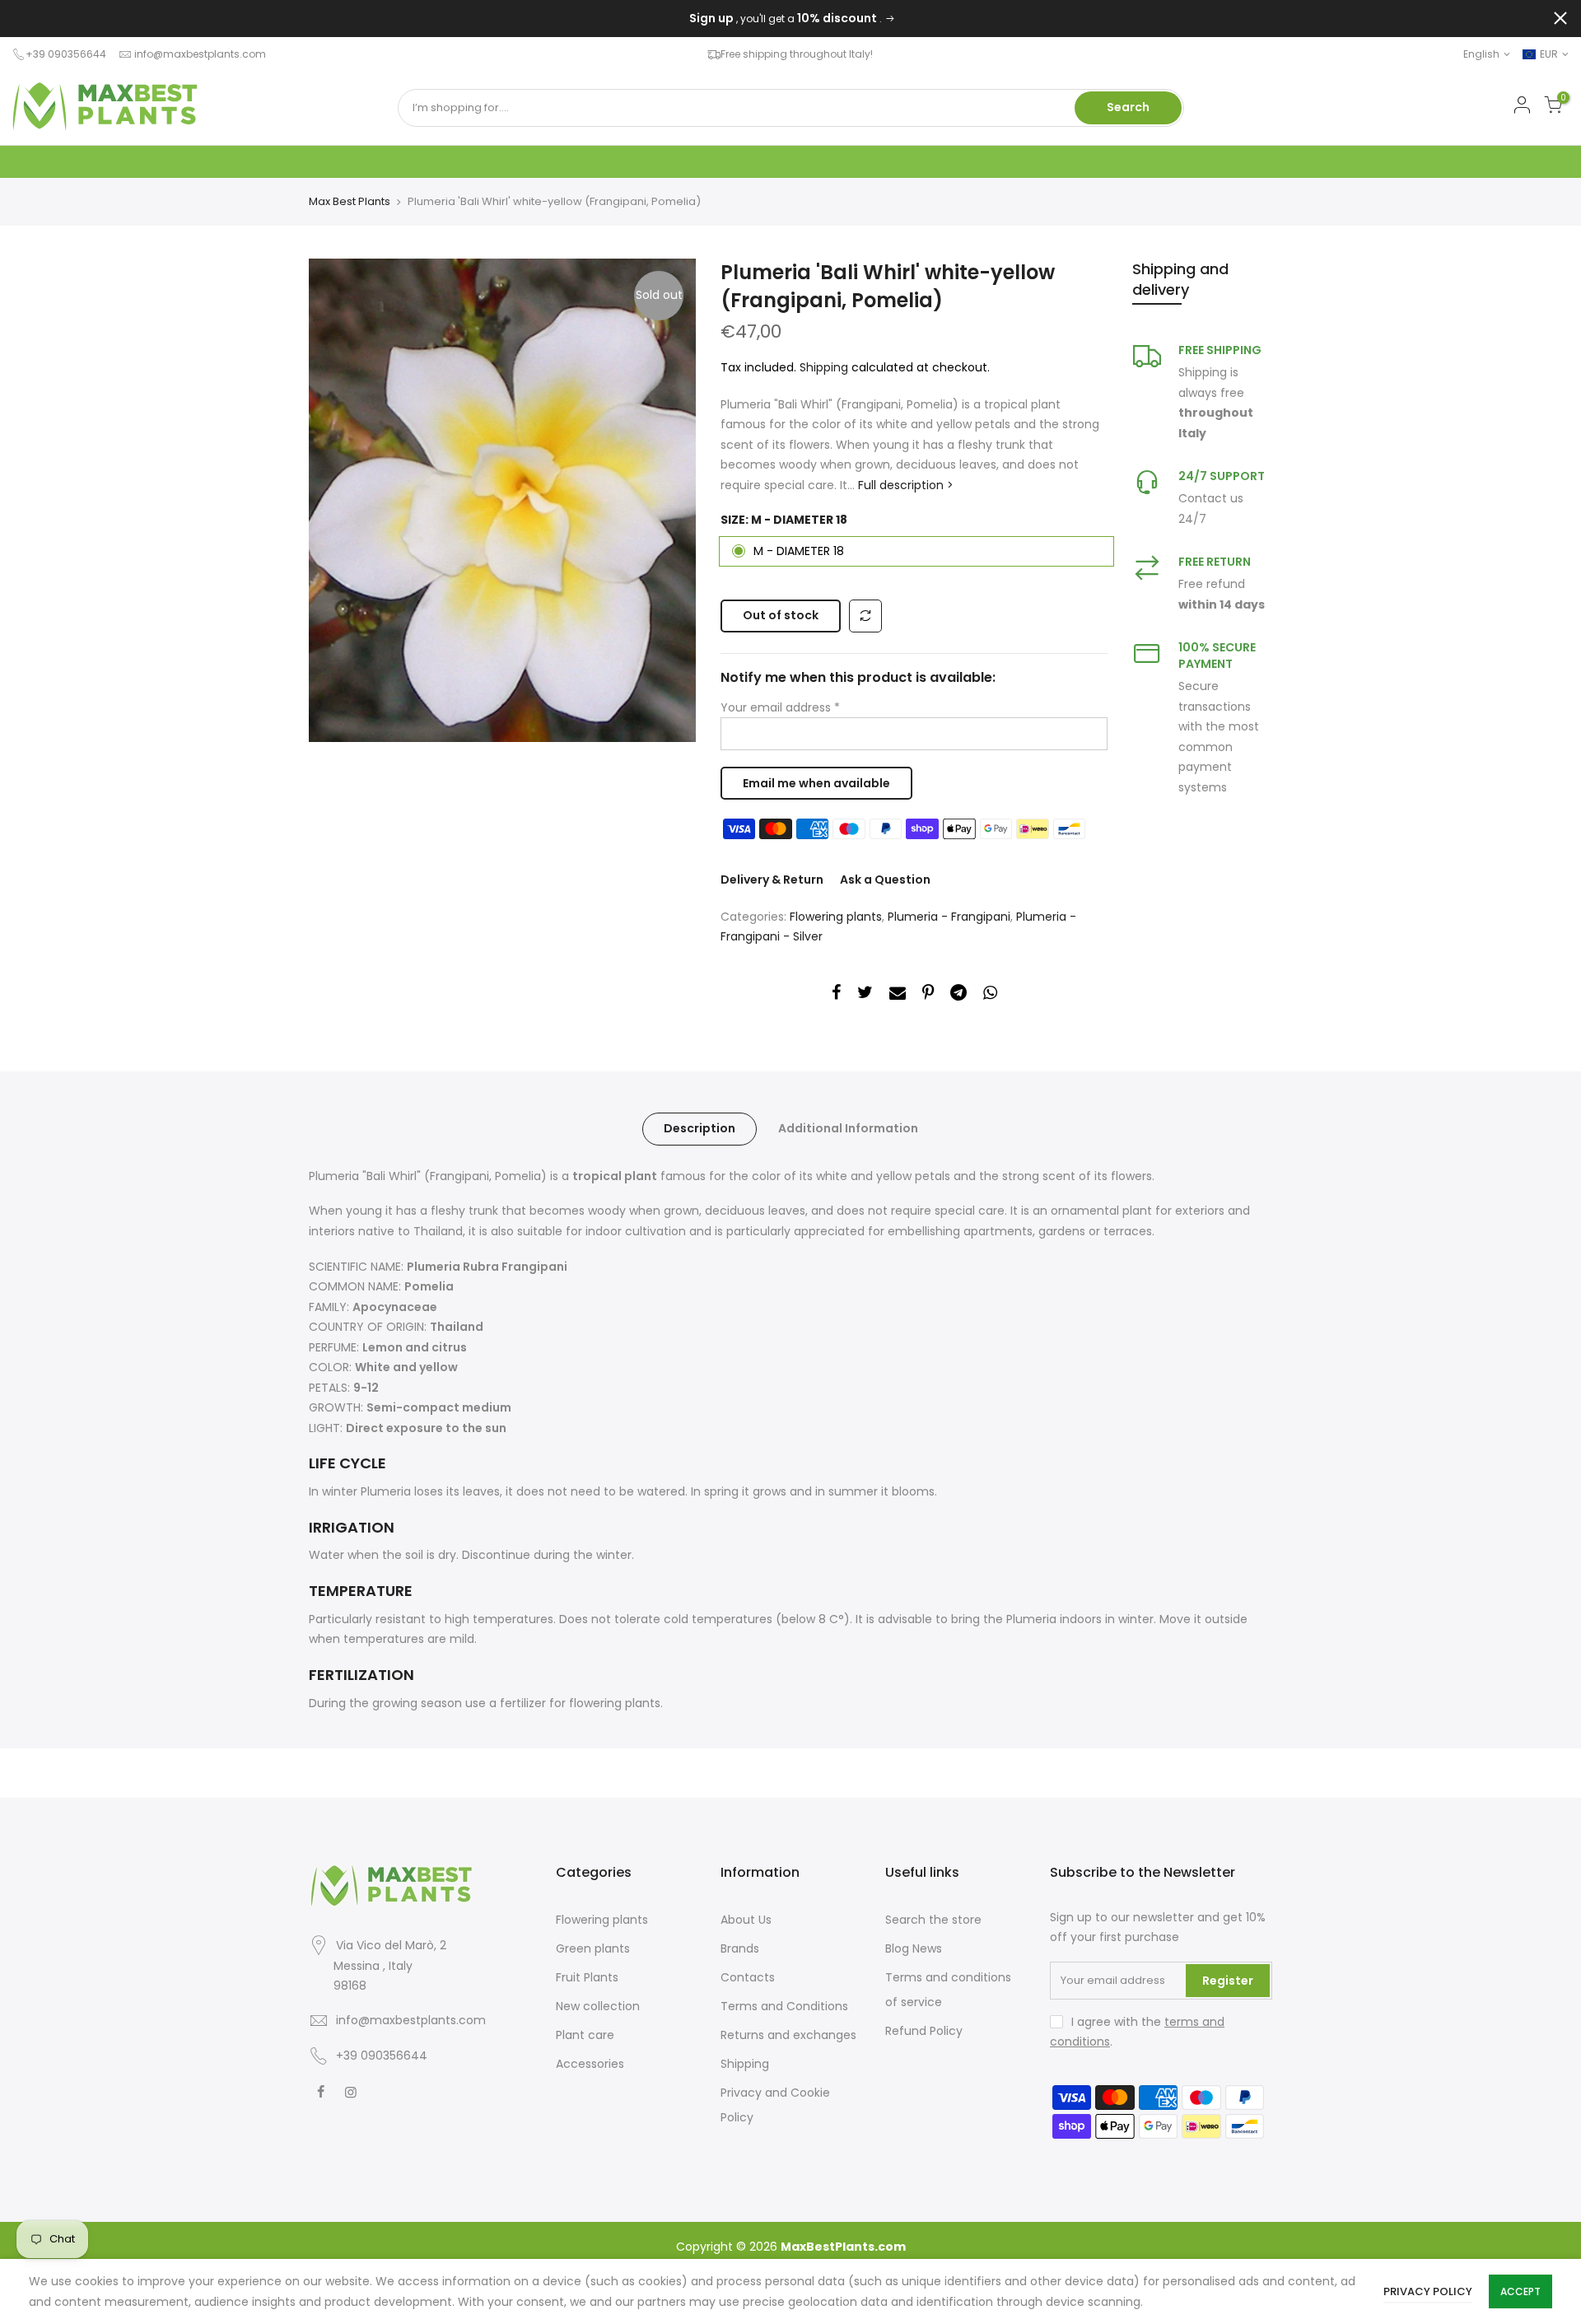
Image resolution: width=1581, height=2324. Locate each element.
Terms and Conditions (784, 2006)
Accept (1520, 2291)
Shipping (824, 367)
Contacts (748, 1977)
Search (1128, 107)
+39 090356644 (382, 2056)
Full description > (904, 485)
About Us (746, 1920)
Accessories (590, 2064)
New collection (598, 2006)
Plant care (585, 2035)
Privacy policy (1428, 2291)
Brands (740, 1948)
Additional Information (848, 1128)
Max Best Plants (350, 202)
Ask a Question (885, 880)
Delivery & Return (772, 880)
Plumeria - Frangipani (949, 917)
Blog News (914, 1948)
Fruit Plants (587, 1977)
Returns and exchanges (788, 2035)
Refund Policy (924, 2031)
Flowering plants (836, 917)
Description (700, 1128)
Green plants (593, 1948)
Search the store (933, 1920)
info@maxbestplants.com (200, 54)
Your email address (780, 707)
